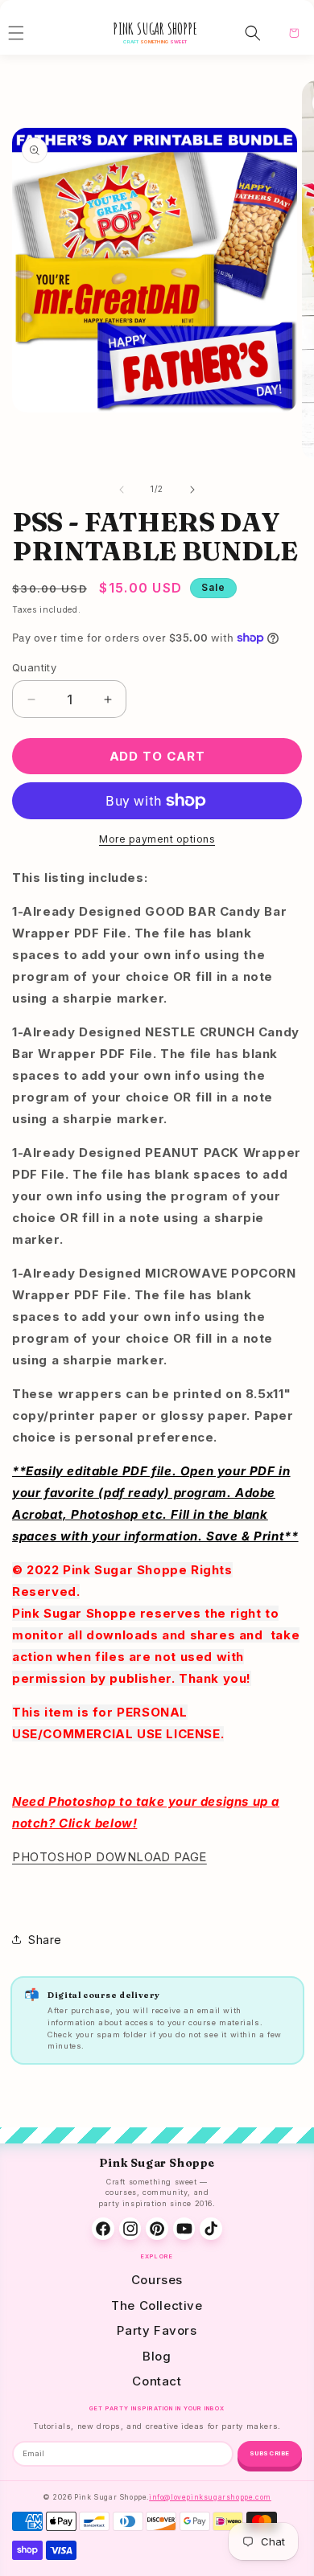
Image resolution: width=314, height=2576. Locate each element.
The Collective (157, 2305)
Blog (157, 2356)
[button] (253, 33)
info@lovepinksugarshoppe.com (210, 2497)
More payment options (157, 839)
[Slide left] (122, 490)
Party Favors (157, 2330)
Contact (157, 2381)
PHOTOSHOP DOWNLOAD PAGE (109, 1857)
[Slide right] (192, 490)
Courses (157, 2280)
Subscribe (270, 2453)
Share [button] (45, 1940)
